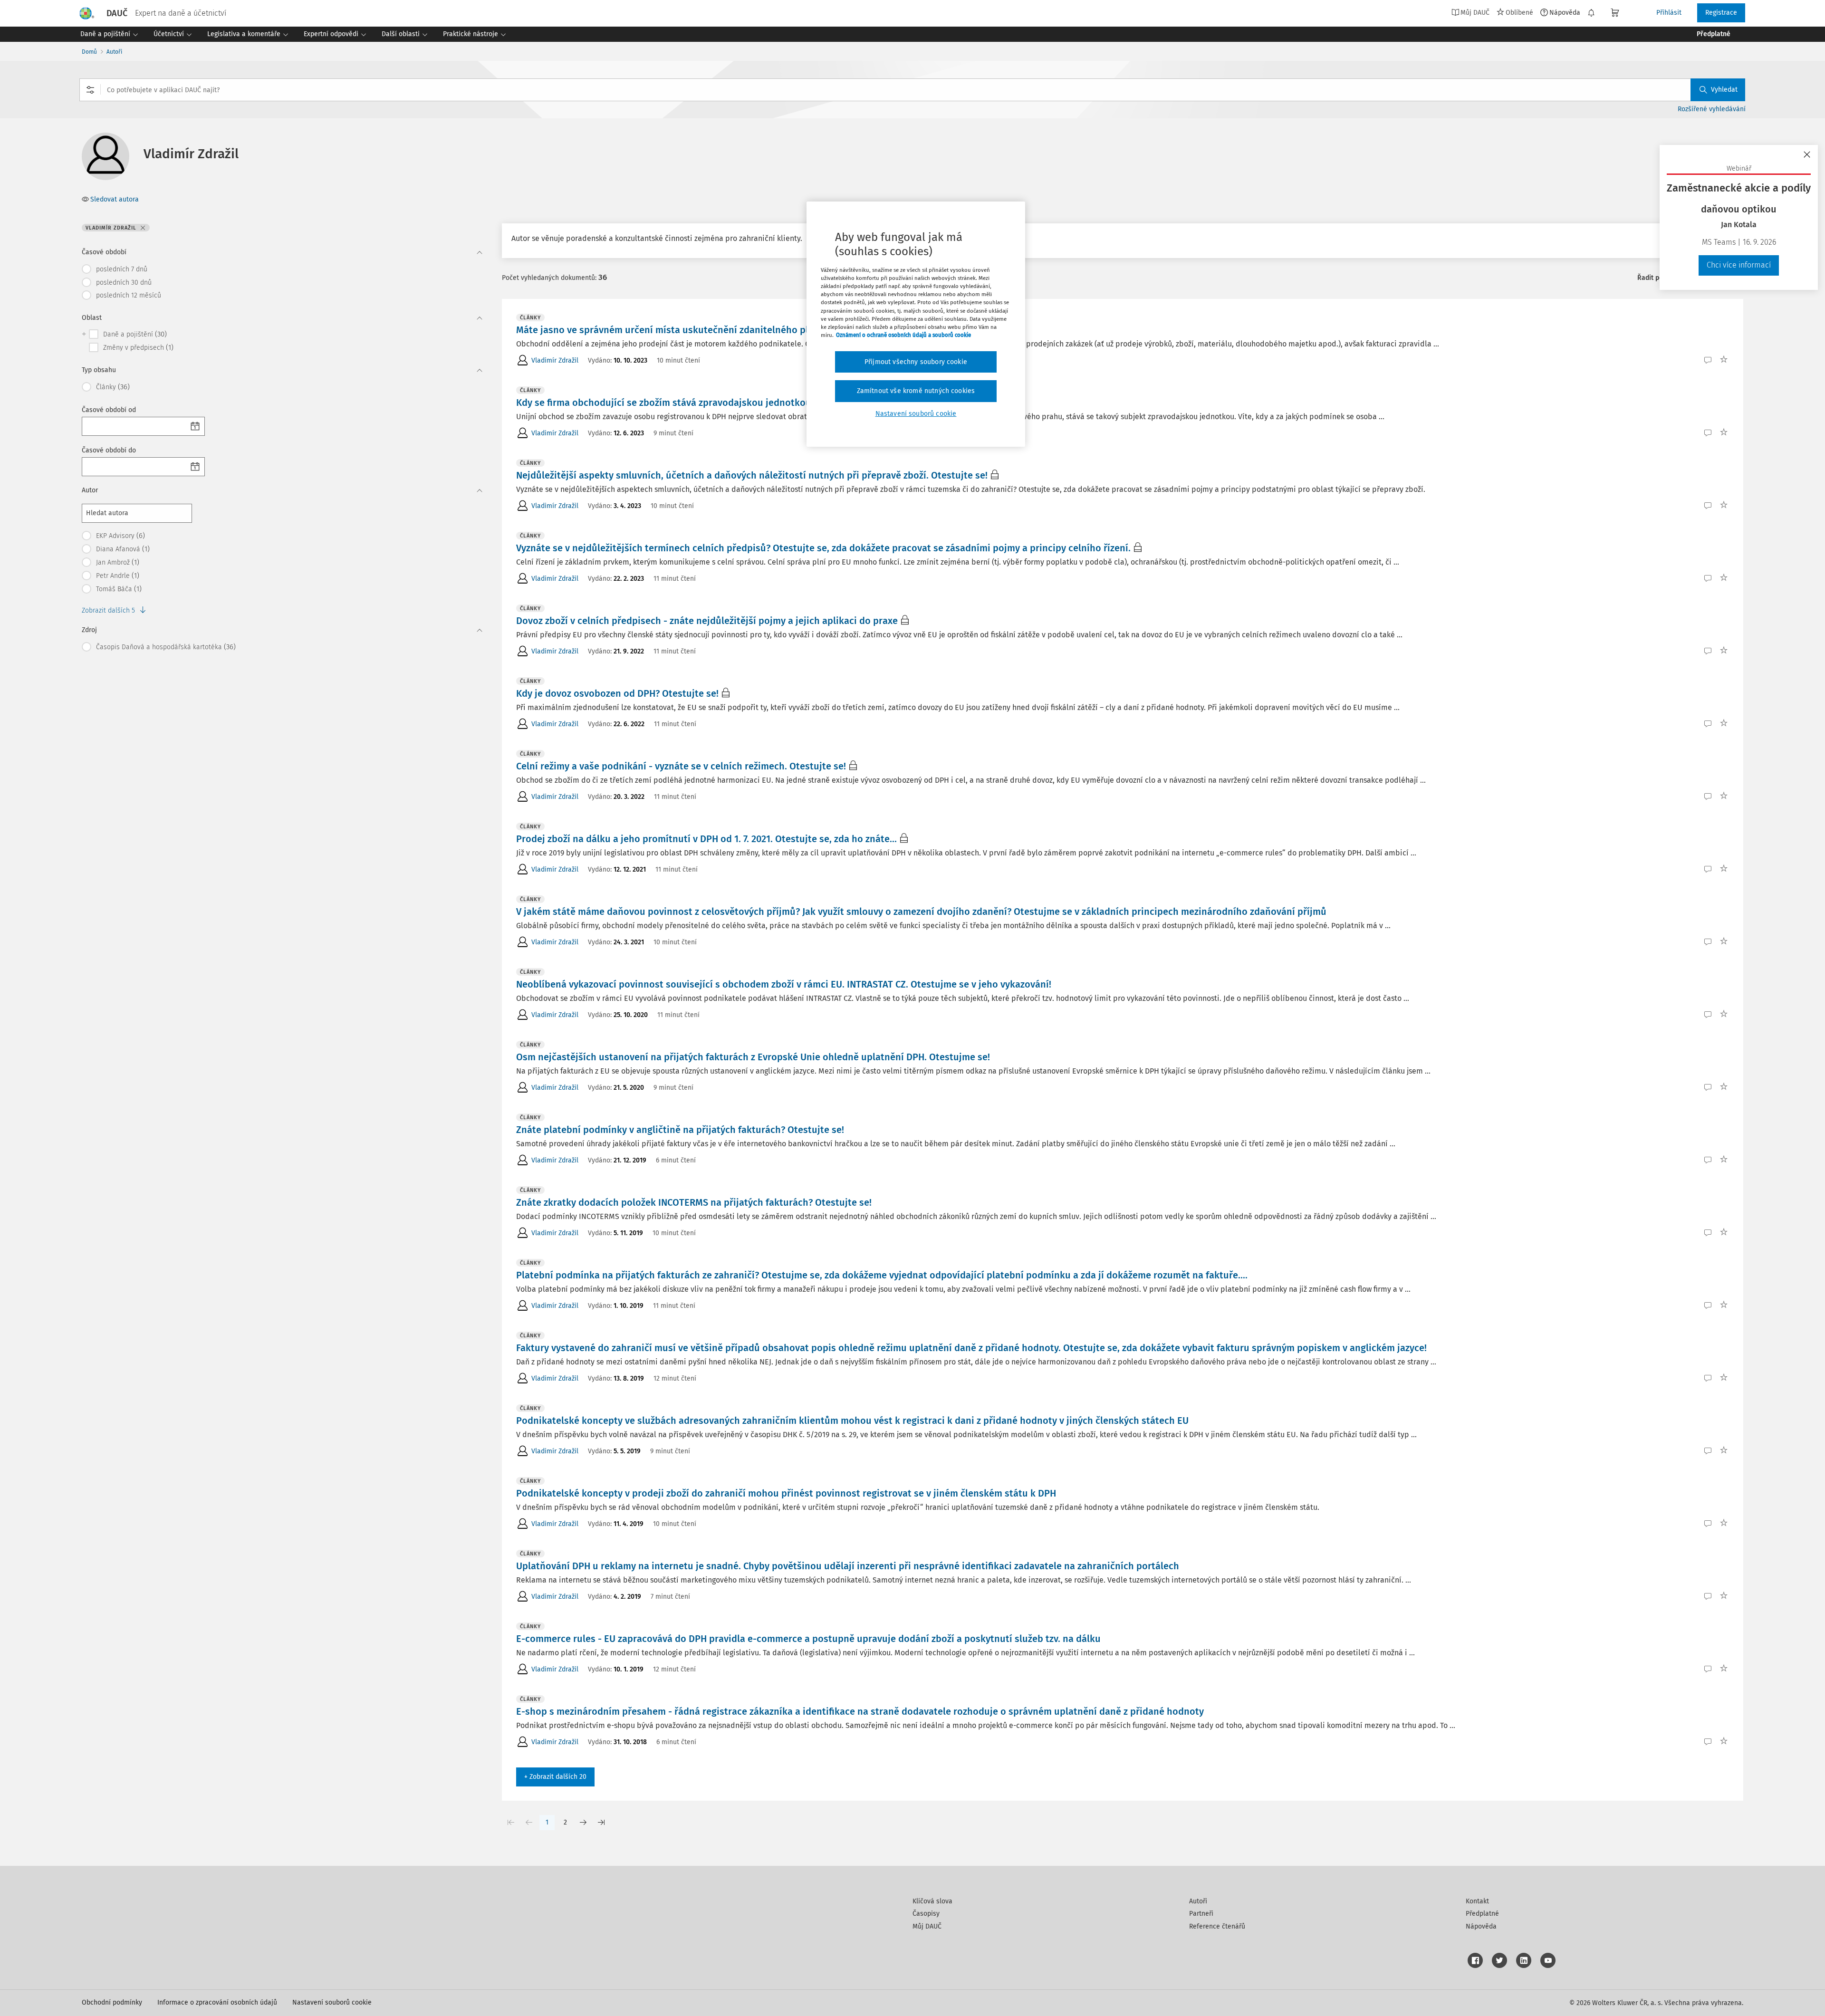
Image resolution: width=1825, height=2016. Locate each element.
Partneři (1201, 1914)
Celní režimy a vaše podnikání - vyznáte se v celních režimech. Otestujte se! (681, 766)
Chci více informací (1739, 265)
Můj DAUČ (927, 1926)
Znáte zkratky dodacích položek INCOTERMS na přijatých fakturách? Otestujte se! (694, 1202)
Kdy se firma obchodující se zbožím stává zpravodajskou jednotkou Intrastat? (687, 403)
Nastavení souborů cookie (332, 2002)
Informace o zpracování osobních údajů (217, 2002)
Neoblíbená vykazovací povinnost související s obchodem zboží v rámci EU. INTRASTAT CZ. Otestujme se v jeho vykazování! (784, 984)
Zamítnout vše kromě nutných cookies (916, 391)
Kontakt (1477, 1901)
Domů (89, 52)
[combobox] (912, 90)
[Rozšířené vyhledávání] (90, 90)
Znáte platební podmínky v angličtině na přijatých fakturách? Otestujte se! (680, 1130)
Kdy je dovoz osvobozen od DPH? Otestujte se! (617, 693)
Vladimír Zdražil (555, 360)
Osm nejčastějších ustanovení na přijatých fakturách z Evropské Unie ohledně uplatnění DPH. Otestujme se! (753, 1057)
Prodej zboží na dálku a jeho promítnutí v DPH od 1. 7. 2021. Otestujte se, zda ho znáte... (706, 839)
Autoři (114, 52)
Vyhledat (1724, 90)
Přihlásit (1669, 13)
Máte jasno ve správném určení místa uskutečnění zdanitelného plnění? (674, 330)
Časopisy (926, 1914)
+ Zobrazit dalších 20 (555, 1777)
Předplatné (1482, 1914)
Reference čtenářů (1217, 1926)
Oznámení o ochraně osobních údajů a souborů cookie (903, 335)
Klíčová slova (932, 1901)
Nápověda (1565, 12)
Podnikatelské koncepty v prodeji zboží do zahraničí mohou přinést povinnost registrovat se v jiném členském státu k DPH (786, 1493)
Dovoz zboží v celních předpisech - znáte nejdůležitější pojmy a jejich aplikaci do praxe (707, 621)
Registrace (1721, 13)
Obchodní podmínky (112, 2002)
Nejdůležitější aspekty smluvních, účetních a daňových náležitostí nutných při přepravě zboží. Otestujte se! (752, 475)
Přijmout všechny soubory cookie (916, 362)
